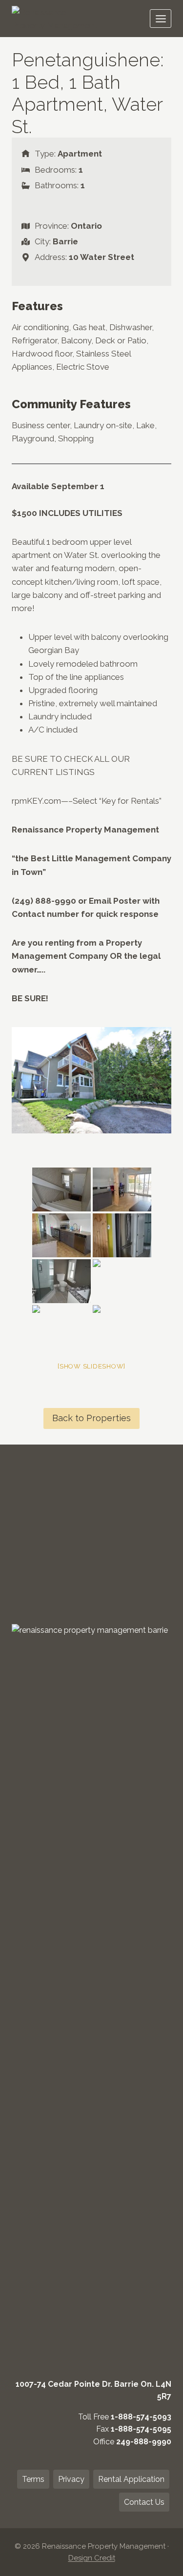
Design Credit (92, 2558)
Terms (33, 2479)
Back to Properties (91, 1418)
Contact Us (144, 2502)
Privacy (71, 2479)
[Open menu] (161, 19)
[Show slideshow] (91, 1366)
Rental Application (131, 2479)
